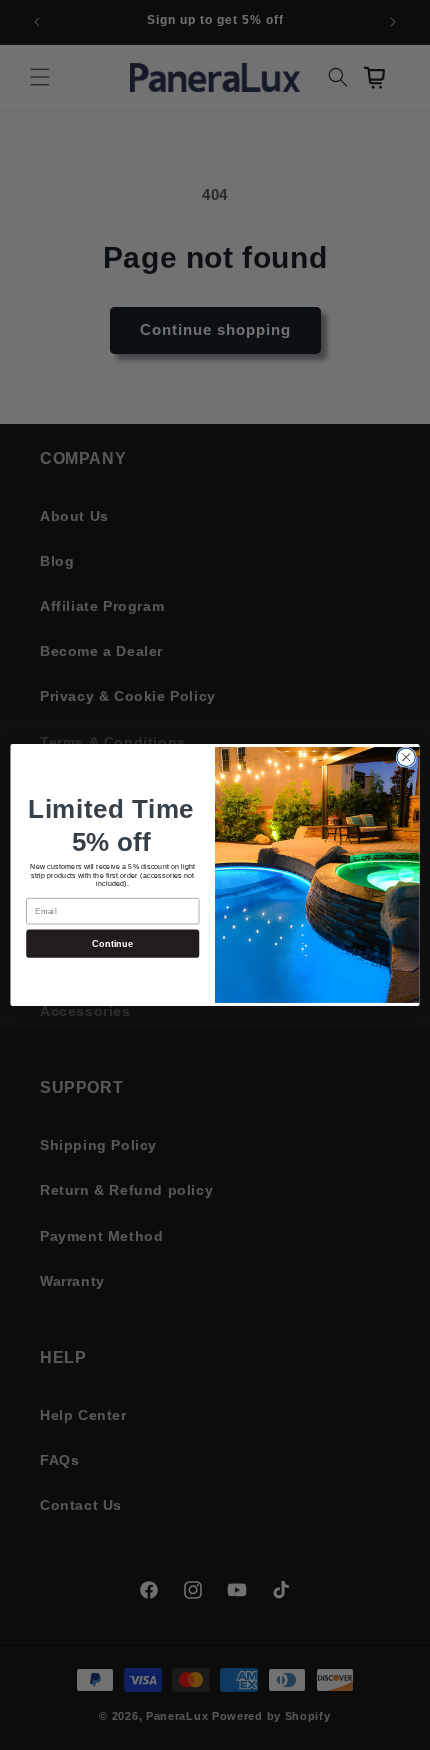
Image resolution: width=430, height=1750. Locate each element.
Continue (112, 943)
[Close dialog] (406, 757)
